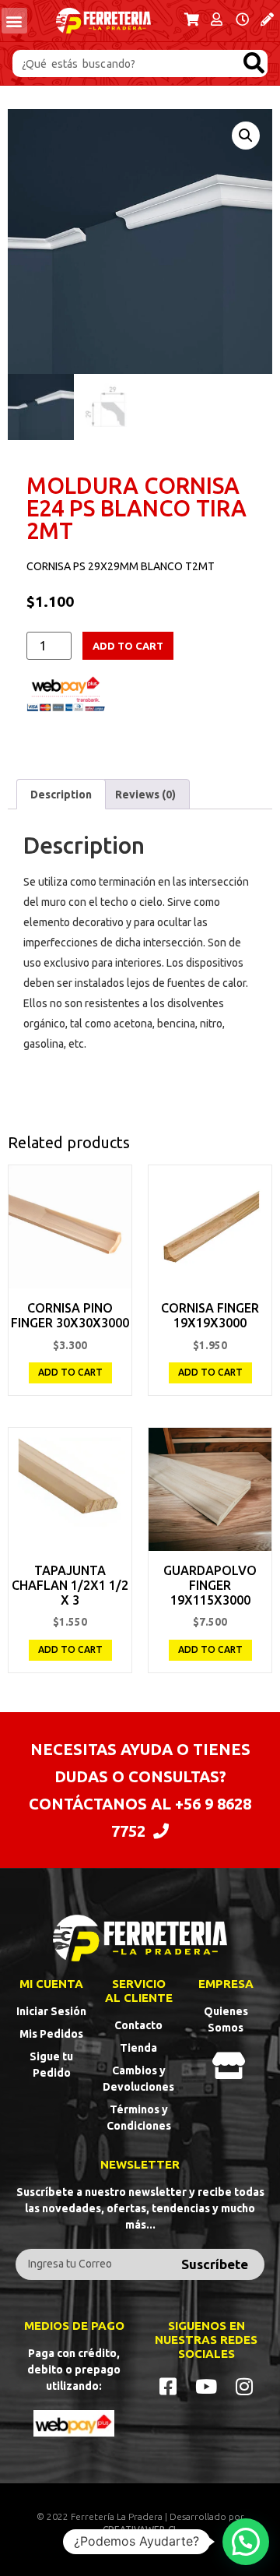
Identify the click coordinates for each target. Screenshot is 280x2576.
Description (61, 795)
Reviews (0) (145, 795)
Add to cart (128, 646)
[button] (14, 21)
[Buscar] (254, 63)
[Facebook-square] (168, 2386)
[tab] (61, 794)
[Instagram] (245, 2386)
